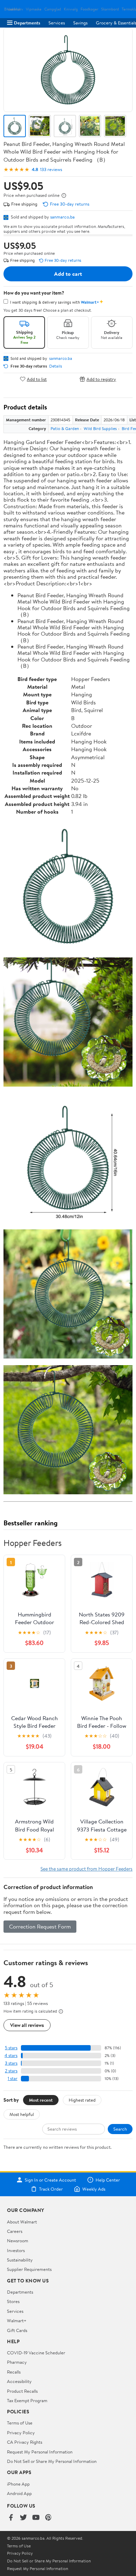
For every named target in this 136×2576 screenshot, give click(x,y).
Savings (80, 23)
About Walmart (22, 2222)
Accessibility (19, 2381)
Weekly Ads (94, 2189)
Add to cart (68, 274)
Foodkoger (89, 9)
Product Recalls (22, 2391)
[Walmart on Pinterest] (48, 2518)
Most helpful (22, 2114)
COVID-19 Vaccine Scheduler (36, 2353)
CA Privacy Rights (25, 2442)
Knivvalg (71, 9)
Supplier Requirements (29, 2269)
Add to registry (101, 379)
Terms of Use (20, 2423)
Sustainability (20, 2260)
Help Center (108, 2180)
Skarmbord (110, 9)
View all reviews (27, 2025)
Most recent (41, 2100)
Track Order (51, 2189)
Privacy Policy (21, 2433)
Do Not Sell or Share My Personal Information (52, 2461)
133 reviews (51, 169)
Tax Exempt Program (27, 2400)
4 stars (11, 2055)
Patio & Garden (65, 428)
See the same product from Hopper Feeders (86, 1869)
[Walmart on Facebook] (11, 2518)
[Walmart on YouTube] (36, 2518)
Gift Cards (17, 2330)
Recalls (14, 2372)
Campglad (53, 9)
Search (120, 2129)
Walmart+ (17, 2320)
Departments (27, 23)
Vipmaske (34, 9)
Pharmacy (17, 2362)
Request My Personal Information (40, 2452)
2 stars (11, 2071)
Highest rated (82, 2100)
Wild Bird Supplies (100, 428)
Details (56, 366)
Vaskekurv (15, 9)
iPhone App (18, 2484)
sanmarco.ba (62, 217)
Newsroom (18, 2241)
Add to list (37, 379)
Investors (16, 2250)
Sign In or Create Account (50, 2180)
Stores (13, 2301)
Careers (15, 2231)
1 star (13, 2078)
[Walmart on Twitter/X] (23, 2518)
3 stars (11, 2063)
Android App (19, 2493)
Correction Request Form (40, 1926)
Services (57, 23)
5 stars (11, 2048)
